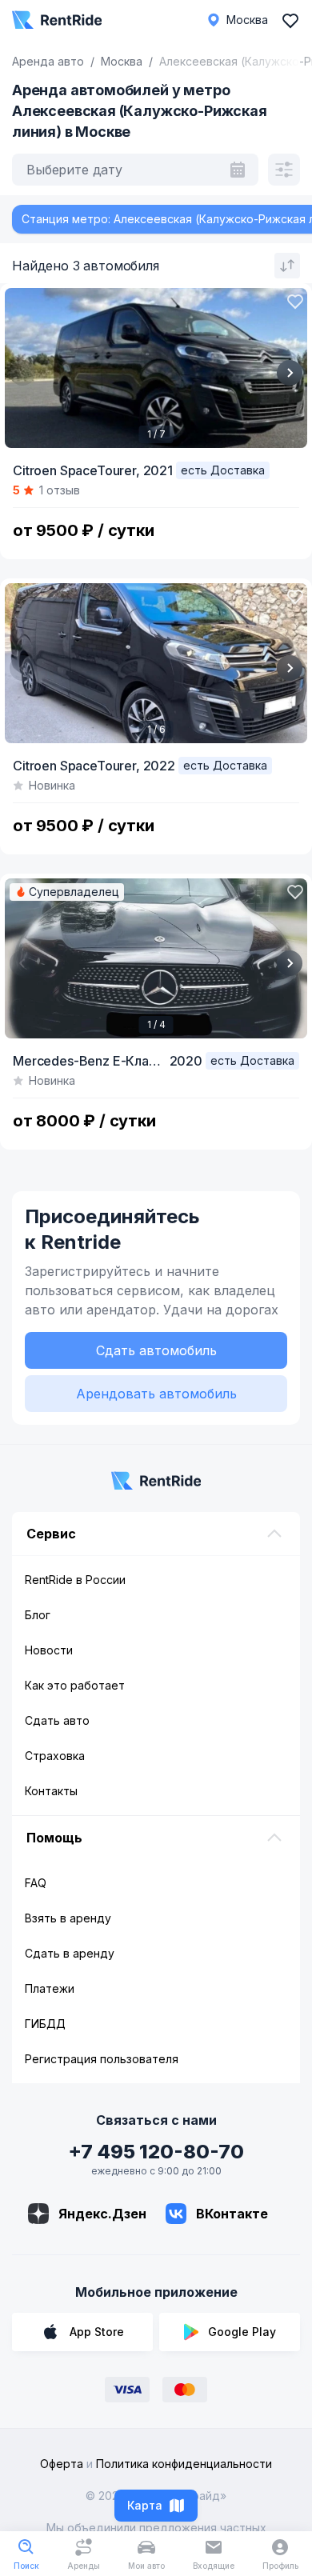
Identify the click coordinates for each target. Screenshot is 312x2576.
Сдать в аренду (70, 1953)
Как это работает (75, 1685)
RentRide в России (75, 1580)
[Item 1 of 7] (156, 368)
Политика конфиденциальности (184, 2464)
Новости (49, 1650)
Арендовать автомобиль (156, 1394)
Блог (38, 1615)
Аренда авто (48, 61)
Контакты (51, 1791)
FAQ (36, 1883)
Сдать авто (57, 1720)
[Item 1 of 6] (156, 663)
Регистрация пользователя (102, 2059)
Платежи (50, 1988)
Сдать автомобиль (156, 1350)
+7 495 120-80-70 (156, 2152)
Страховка (55, 1756)
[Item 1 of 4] (156, 958)
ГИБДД (45, 2024)
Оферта (62, 2464)
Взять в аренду (68, 1918)
